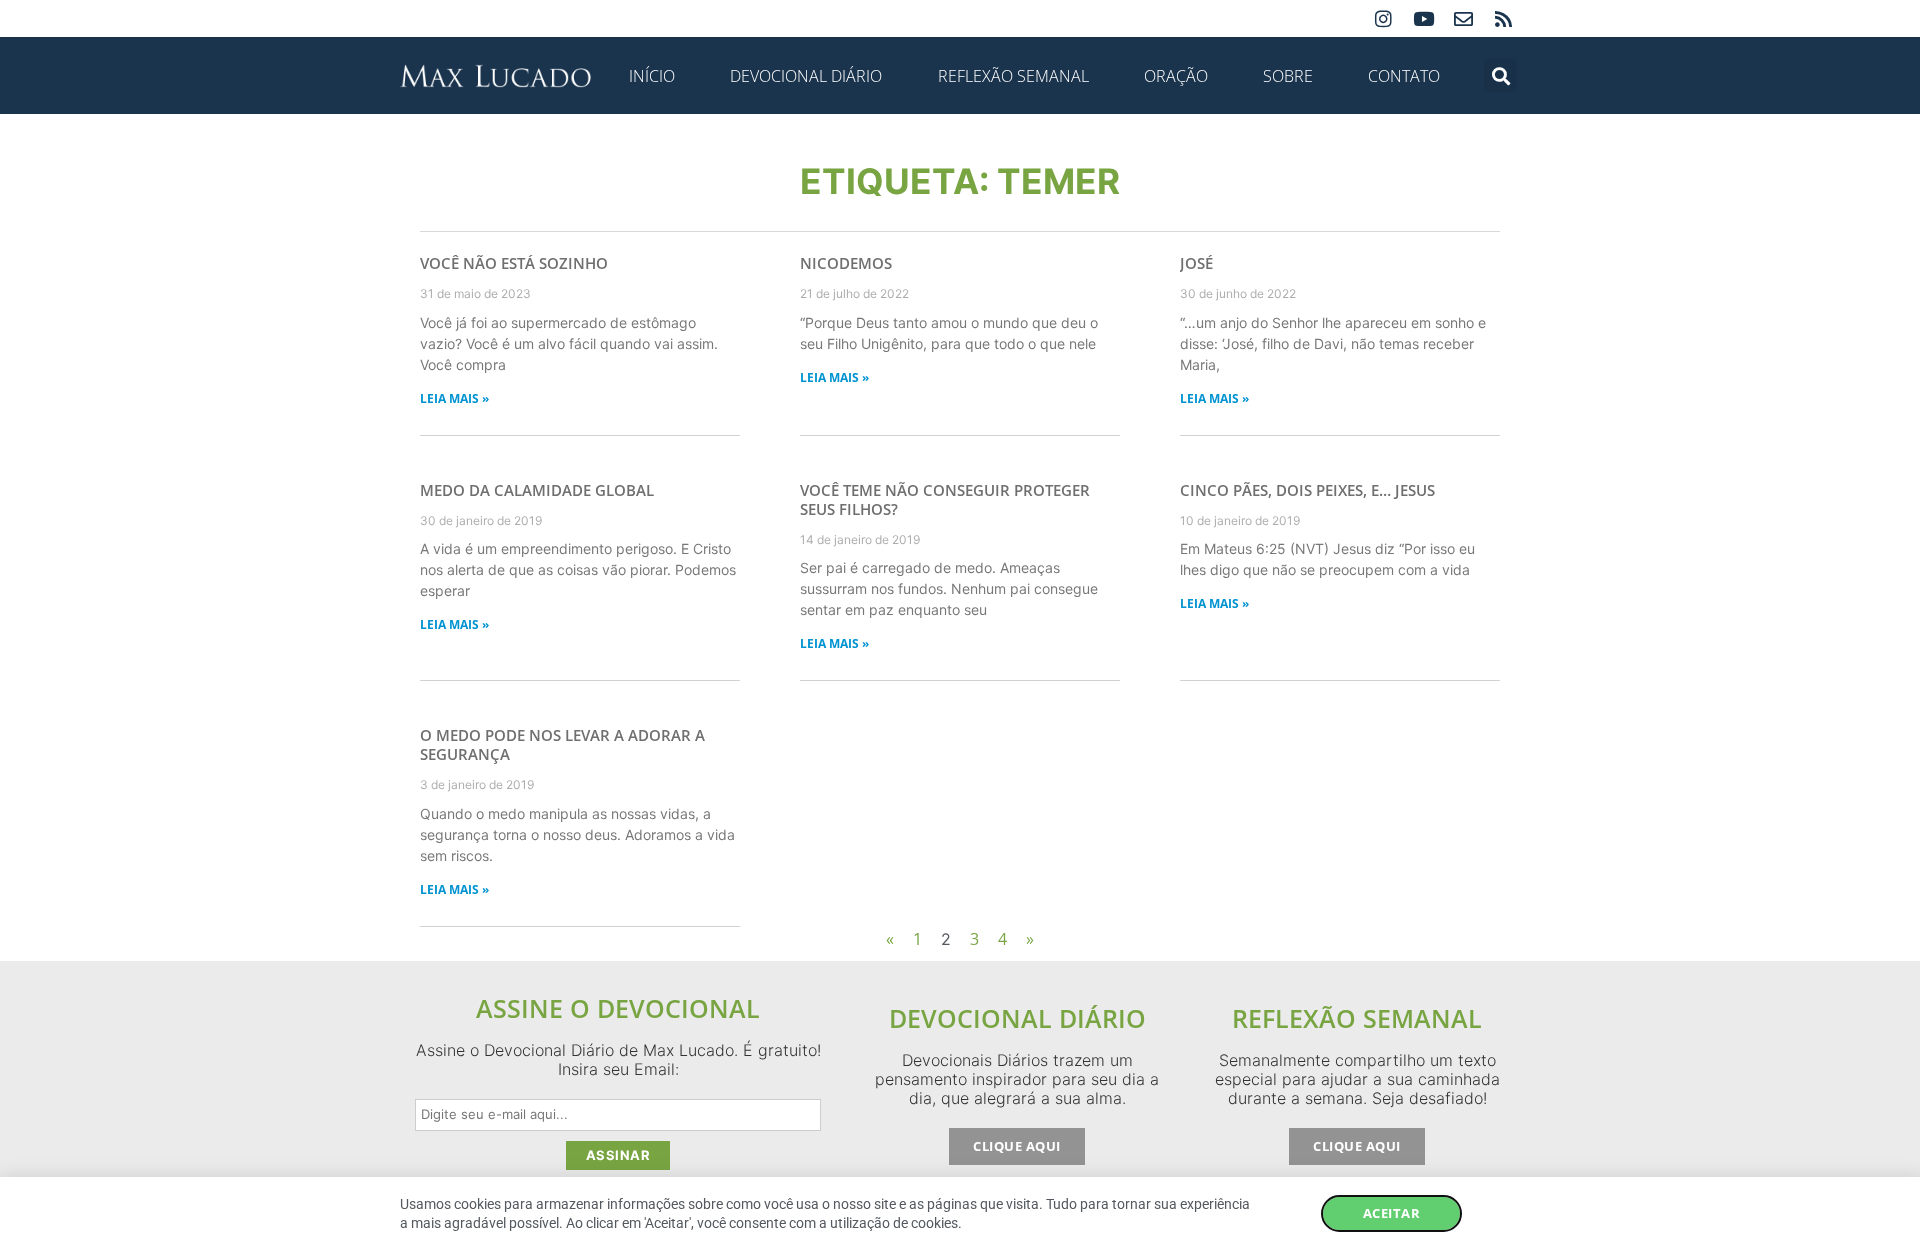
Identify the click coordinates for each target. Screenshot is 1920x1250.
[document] (960, 625)
